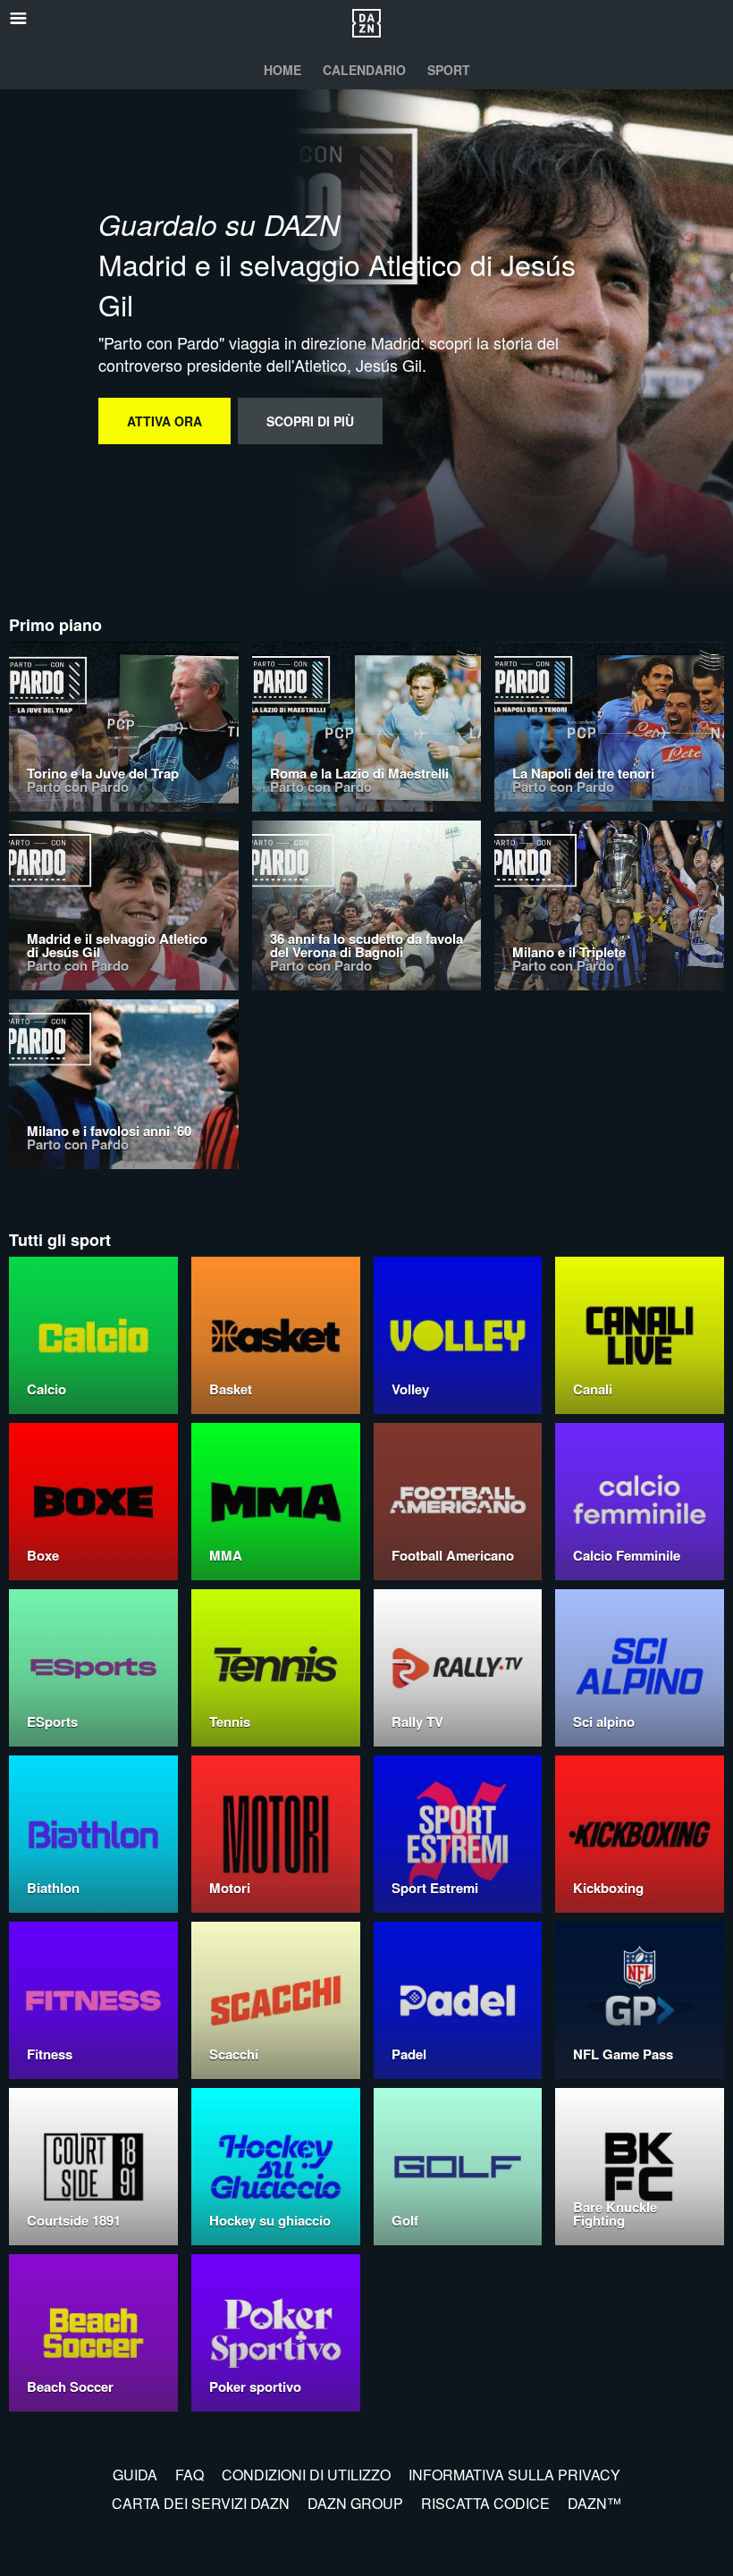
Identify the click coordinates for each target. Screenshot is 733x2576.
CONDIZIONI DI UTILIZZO (306, 2475)
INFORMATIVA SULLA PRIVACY (514, 2475)
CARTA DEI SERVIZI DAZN (201, 2503)
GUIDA (135, 2475)
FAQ (190, 2475)
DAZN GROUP (355, 2503)
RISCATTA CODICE (485, 2503)
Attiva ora (164, 421)
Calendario (364, 70)
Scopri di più (310, 421)
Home (282, 70)
